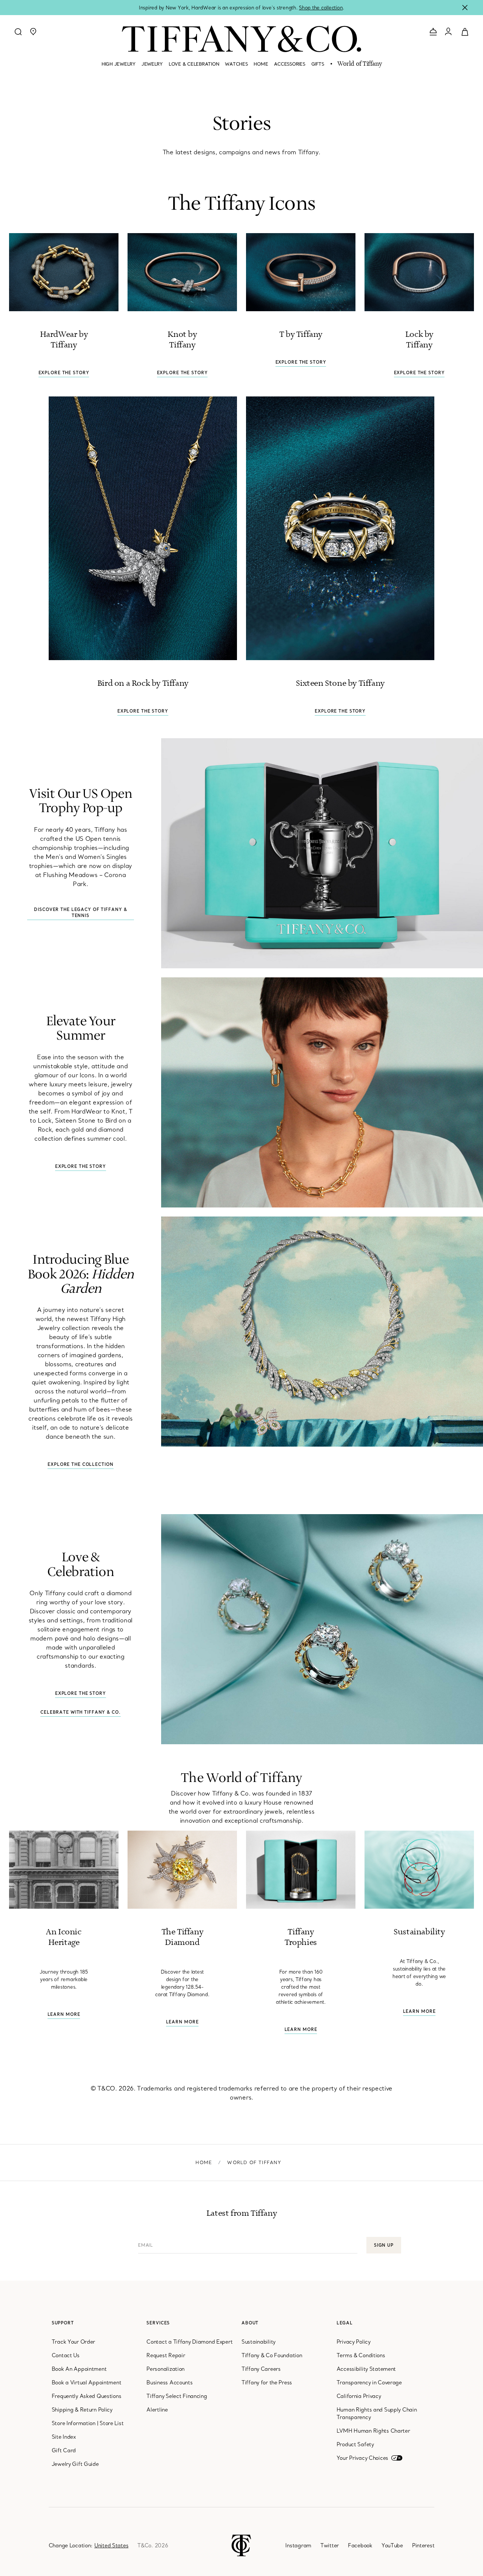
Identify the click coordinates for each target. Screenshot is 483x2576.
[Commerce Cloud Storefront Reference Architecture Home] (241, 2545)
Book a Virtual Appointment (87, 2382)
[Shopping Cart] (465, 31)
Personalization (165, 2369)
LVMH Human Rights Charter (373, 2431)
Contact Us (66, 2355)
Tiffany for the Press (267, 2382)
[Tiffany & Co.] (241, 39)
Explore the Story (81, 1166)
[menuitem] (118, 67)
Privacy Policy (354, 2342)
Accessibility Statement (366, 2369)
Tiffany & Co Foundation (272, 2355)
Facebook (360, 2545)
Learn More (64, 2014)
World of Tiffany (359, 64)
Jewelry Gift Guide (75, 2464)
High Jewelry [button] (118, 64)
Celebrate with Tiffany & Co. (81, 1712)
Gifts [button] (318, 64)
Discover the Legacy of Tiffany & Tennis (80, 912)
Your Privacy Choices (362, 2458)
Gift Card (64, 2450)
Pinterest (423, 2545)
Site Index (64, 2437)
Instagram (298, 2545)
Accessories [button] (289, 64)
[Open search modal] (18, 32)
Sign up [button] (384, 2245)
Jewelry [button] (152, 64)
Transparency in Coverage (369, 2382)
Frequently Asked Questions (87, 2396)
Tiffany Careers (261, 2369)
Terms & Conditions (361, 2355)
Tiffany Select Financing (177, 2396)
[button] (33, 32)
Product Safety (355, 2444)
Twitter (330, 2545)
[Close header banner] (465, 8)
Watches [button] (236, 64)
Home (204, 2162)
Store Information (74, 2423)
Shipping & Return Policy (82, 2410)
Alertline (157, 2410)
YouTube (392, 2545)
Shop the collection (321, 8)
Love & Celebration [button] (194, 64)
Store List (112, 2423)
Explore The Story (64, 373)
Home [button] (261, 64)
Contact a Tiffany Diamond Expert (189, 2342)
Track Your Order (74, 2342)
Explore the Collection (80, 1464)
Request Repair (166, 2355)
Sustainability (258, 2342)
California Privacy (359, 2396)
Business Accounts (169, 2382)
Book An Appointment (79, 2369)
